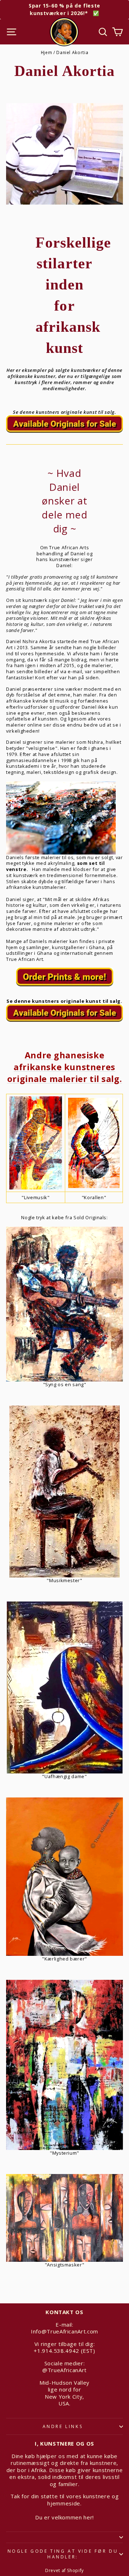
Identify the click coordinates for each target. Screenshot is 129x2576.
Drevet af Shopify (64, 2570)
